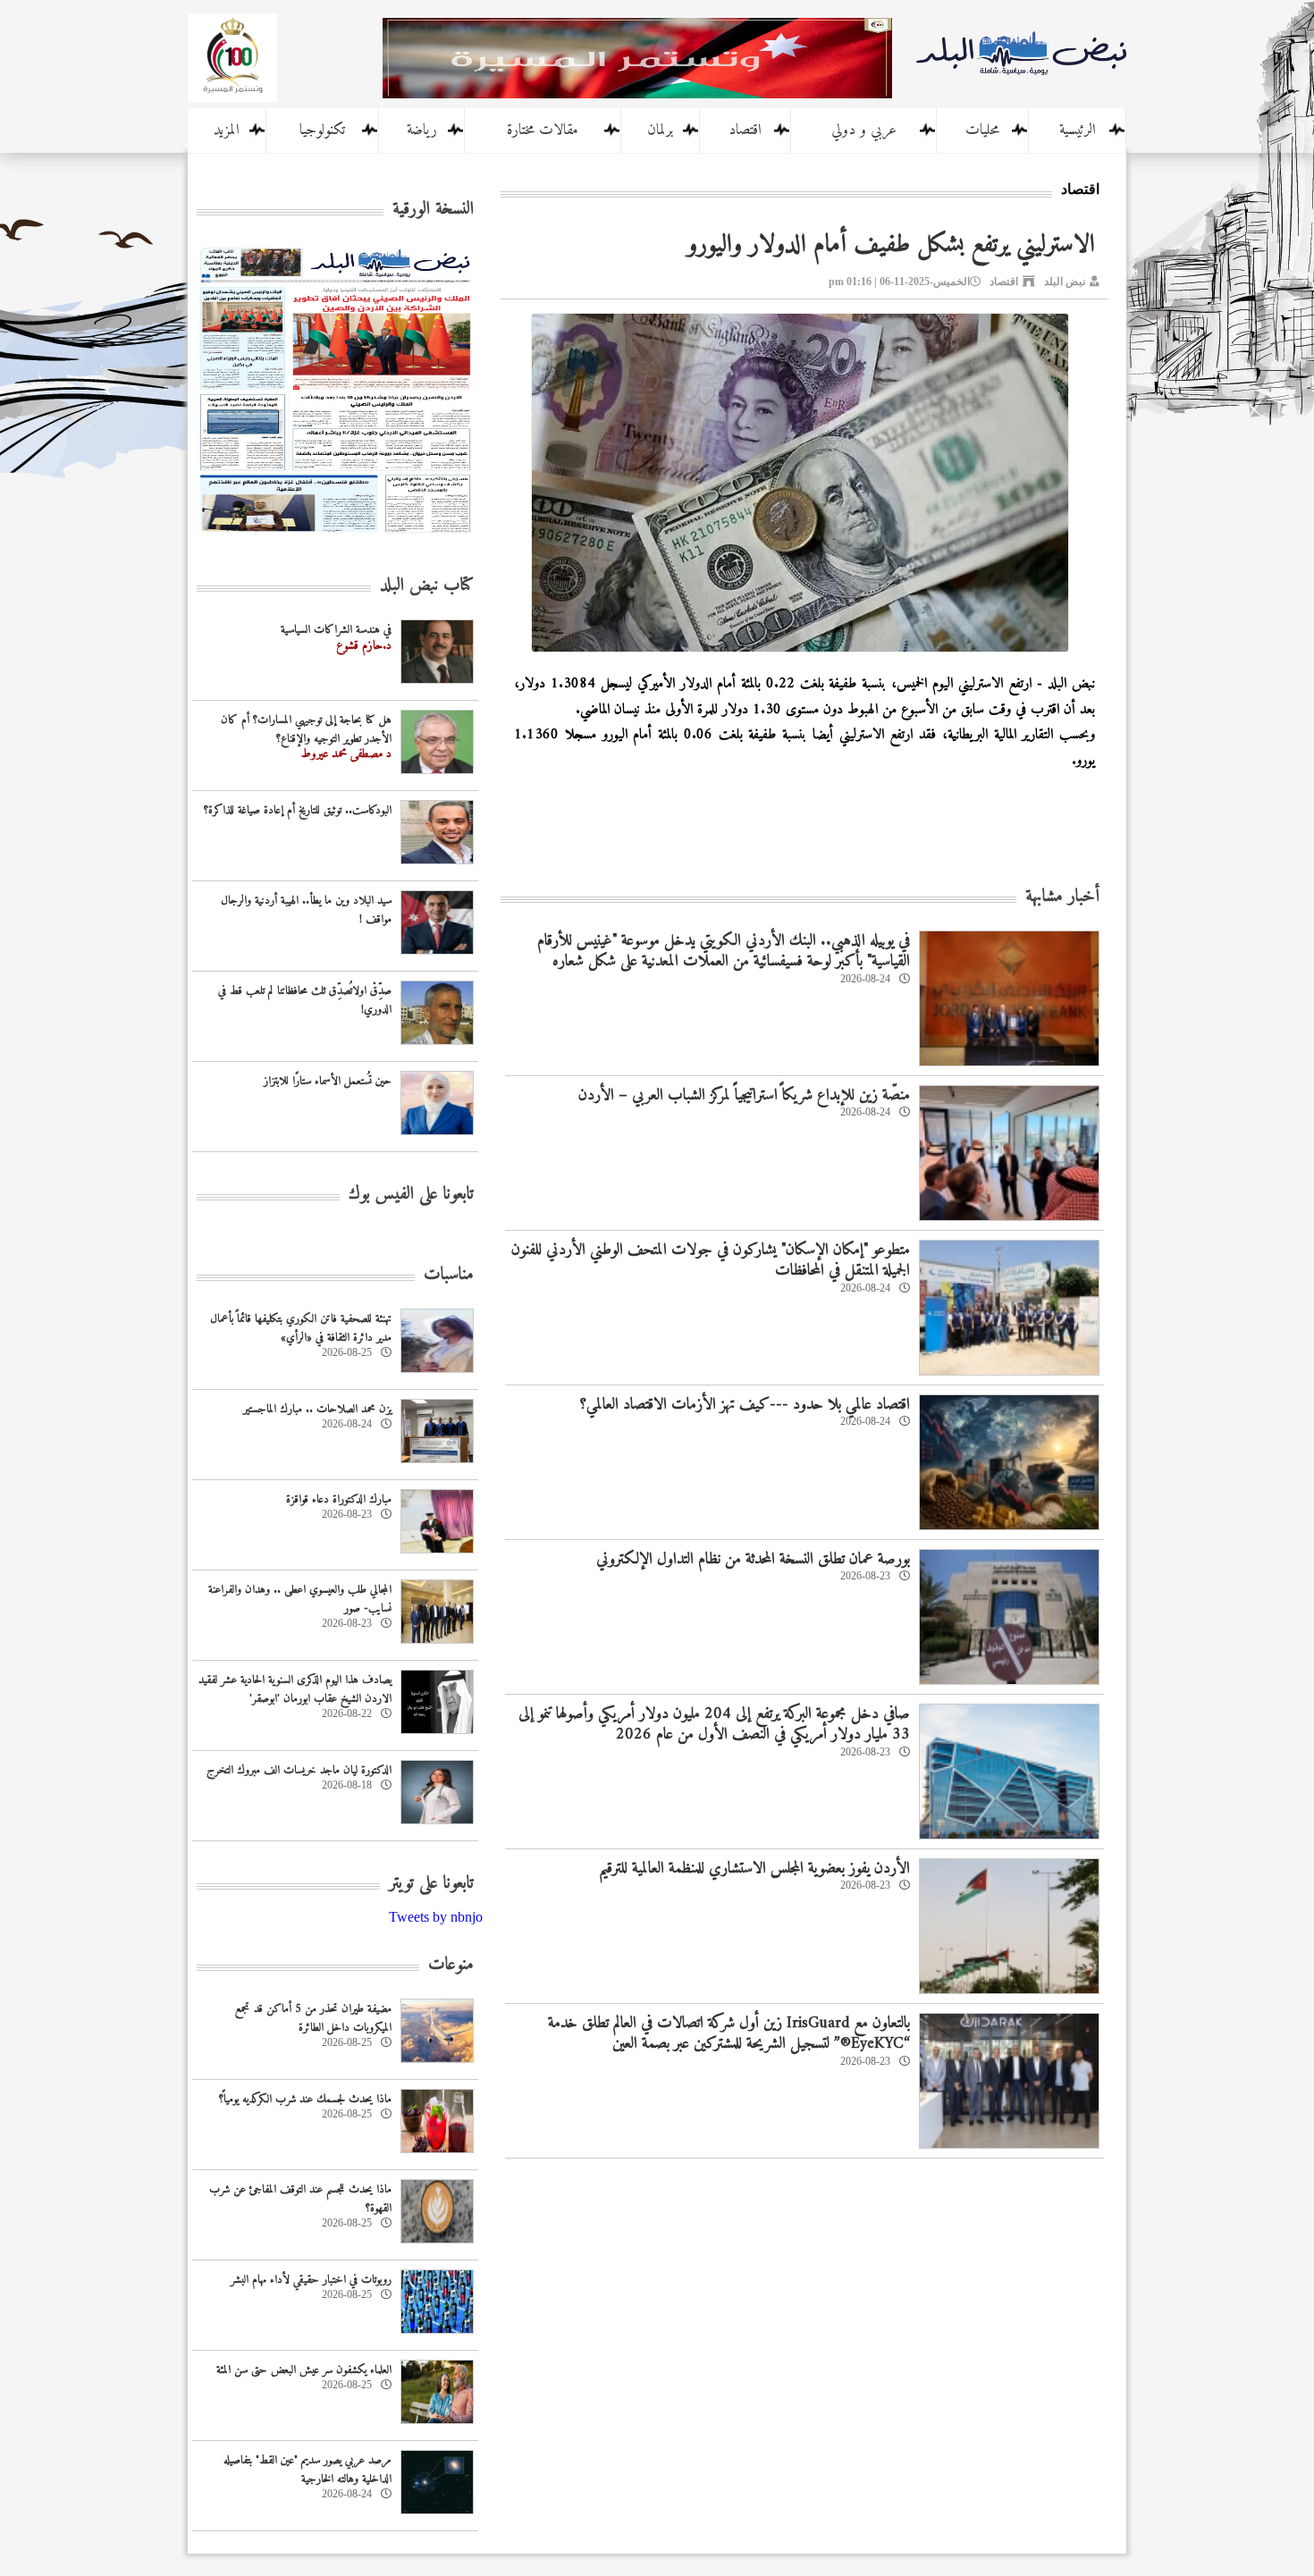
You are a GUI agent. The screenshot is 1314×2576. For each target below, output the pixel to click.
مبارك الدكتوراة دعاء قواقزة (339, 1499)
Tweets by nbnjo (436, 1917)
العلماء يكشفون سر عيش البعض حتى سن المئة (304, 2370)
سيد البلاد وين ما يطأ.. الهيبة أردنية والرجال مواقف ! (306, 910)
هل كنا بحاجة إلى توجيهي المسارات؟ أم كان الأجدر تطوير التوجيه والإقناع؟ (306, 729)
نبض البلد (1065, 282)
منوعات (451, 1965)
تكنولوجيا (322, 130)
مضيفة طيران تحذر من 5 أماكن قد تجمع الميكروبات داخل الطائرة (313, 2018)
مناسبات (449, 1275)
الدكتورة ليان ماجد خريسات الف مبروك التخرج (299, 1770)
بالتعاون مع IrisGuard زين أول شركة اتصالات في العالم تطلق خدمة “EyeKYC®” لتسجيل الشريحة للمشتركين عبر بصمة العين (729, 2033)
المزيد (227, 130)
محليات (982, 130)
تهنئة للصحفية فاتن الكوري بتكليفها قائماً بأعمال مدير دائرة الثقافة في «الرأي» (301, 1328)
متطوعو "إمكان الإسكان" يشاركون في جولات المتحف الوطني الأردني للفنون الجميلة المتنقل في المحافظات (711, 1260)
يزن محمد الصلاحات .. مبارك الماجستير (317, 1409)
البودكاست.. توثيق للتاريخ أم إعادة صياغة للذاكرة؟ (298, 810)
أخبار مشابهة (1062, 897)
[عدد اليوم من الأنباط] (335, 538)
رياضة (422, 130)
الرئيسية (1078, 130)
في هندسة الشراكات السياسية (336, 630)
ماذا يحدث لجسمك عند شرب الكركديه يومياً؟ (305, 2099)
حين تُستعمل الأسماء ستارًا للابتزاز (328, 1081)
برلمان (660, 130)
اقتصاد (745, 130)
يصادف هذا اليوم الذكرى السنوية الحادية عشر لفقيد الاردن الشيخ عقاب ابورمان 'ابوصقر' (295, 1689)
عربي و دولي (864, 130)
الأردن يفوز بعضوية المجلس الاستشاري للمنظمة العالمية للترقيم (754, 1869)
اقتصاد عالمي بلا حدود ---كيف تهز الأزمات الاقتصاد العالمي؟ (745, 1405)
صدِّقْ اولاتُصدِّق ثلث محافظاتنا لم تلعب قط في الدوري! (305, 1000)
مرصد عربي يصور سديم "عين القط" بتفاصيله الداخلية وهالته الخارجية (307, 2470)
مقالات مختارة (543, 130)
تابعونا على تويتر (431, 1884)
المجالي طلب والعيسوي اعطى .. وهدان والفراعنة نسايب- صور (300, 1599)
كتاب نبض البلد (427, 586)
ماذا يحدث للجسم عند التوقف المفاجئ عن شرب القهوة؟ (300, 2199)
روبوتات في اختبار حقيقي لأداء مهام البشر (311, 2280)
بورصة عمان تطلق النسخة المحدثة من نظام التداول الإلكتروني (753, 1559)
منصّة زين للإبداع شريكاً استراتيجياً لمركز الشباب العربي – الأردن (744, 1095)
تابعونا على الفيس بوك (411, 1195)
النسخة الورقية (433, 210)
